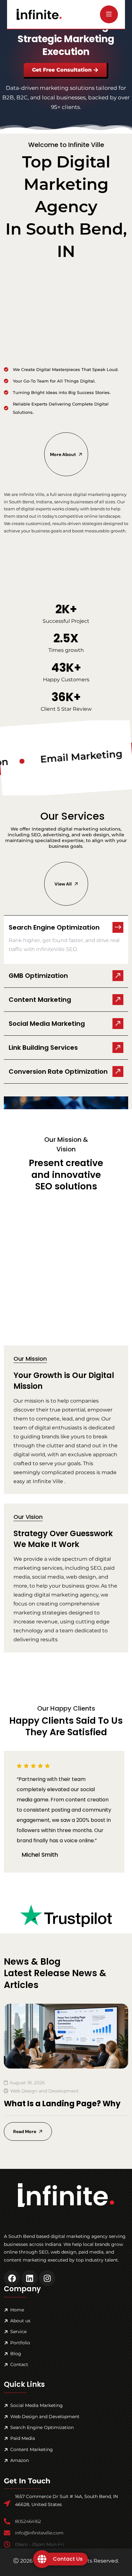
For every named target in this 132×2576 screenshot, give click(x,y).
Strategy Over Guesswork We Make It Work (63, 1539)
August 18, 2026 (27, 2083)
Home (17, 2310)
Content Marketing (32, 2449)
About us (20, 2321)
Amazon (20, 2460)
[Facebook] (12, 2278)
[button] (66, 924)
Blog (16, 2354)
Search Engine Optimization (42, 2427)
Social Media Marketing (37, 2405)
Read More (25, 2131)
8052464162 (28, 2521)
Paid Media (23, 2438)
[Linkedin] (29, 2278)
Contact (19, 2364)
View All (63, 884)
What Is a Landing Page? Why (62, 2104)
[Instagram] (47, 2278)
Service (18, 2332)
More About (63, 454)
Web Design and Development (45, 2091)
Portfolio (20, 2343)
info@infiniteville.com (39, 2533)
